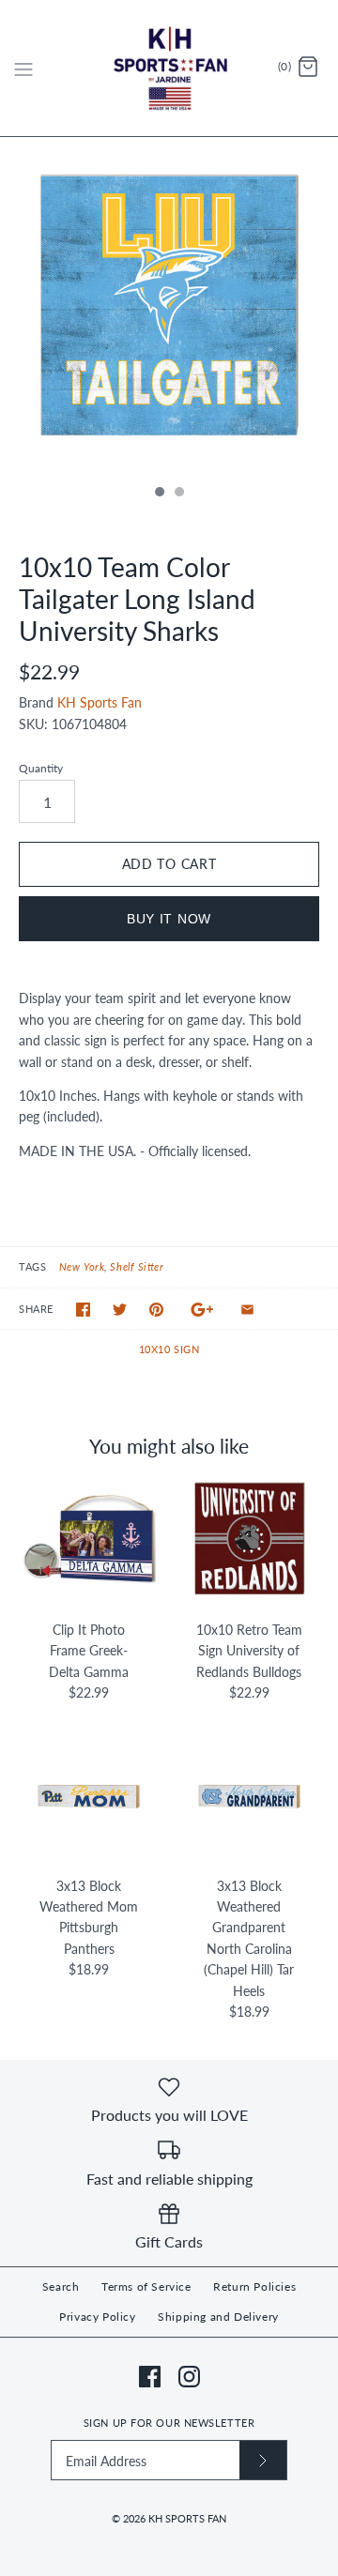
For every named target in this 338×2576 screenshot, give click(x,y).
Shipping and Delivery (218, 2317)
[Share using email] (247, 1310)
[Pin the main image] (156, 1310)
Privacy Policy (97, 2317)
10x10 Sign (169, 1349)
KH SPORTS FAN (187, 2518)
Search (61, 2286)
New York (82, 1266)
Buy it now (169, 919)
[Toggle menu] (23, 68)
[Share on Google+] (202, 1310)
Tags (32, 1266)
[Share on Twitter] (120, 1310)
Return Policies (254, 2286)
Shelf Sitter (137, 1266)
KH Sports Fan (100, 702)
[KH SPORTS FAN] (169, 68)
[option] (169, 306)
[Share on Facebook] (83, 1310)
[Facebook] (150, 2377)
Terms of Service (146, 2286)
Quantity (41, 768)
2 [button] (178, 494)
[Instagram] (189, 2377)
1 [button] (159, 494)
